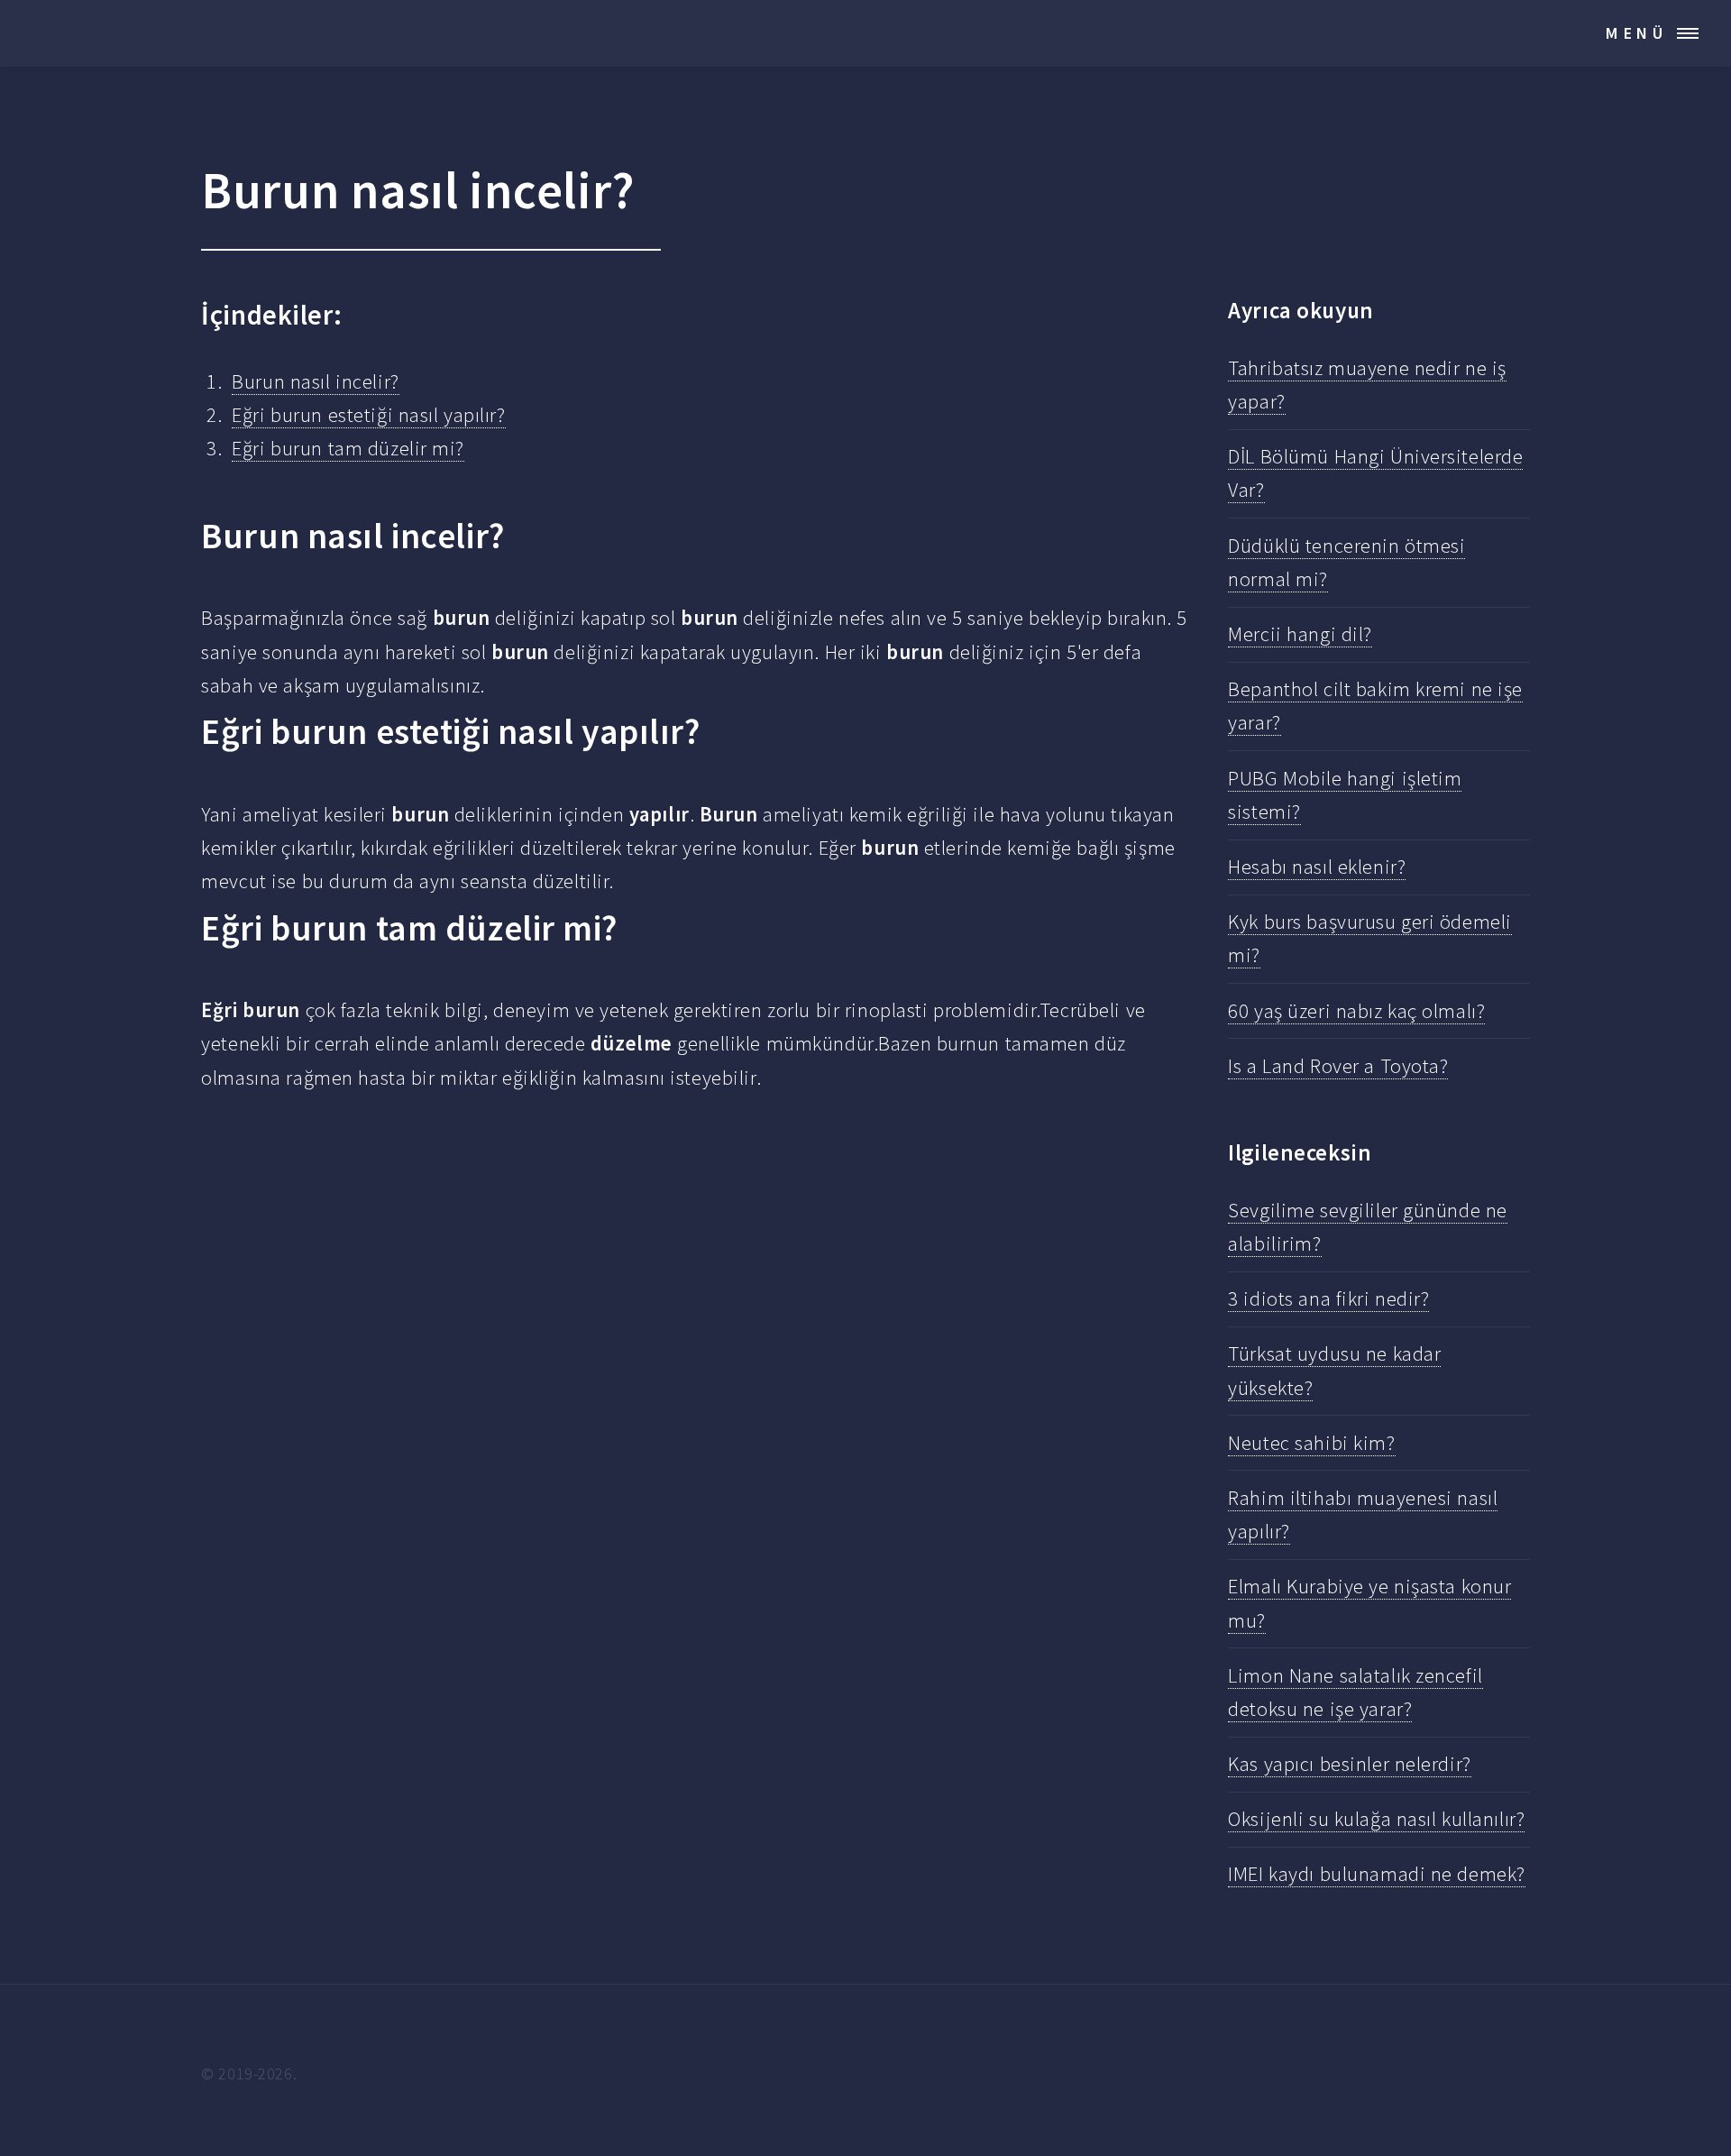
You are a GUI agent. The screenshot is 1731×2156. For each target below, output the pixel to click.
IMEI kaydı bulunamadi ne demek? (1377, 1874)
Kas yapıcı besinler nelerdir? (1349, 1764)
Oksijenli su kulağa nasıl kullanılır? (1376, 1819)
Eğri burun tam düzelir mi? (348, 448)
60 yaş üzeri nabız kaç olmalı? (1356, 1011)
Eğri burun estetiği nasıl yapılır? (368, 415)
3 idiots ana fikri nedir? (1328, 1298)
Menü (1637, 33)
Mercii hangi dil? (1300, 634)
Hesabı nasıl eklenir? (1317, 867)
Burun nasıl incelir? (315, 381)
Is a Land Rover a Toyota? (1338, 1066)
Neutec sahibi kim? (1311, 1443)
